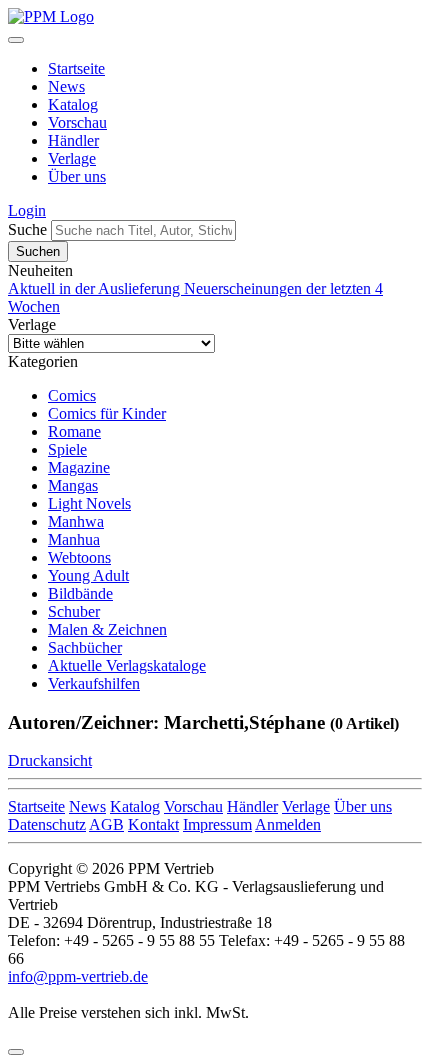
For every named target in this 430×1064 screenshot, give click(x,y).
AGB (106, 824)
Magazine (79, 467)
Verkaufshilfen (94, 683)
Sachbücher (85, 647)
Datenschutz (47, 824)
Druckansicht (50, 760)
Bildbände (80, 593)
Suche (27, 229)
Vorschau (77, 122)
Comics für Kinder (107, 413)
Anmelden (288, 824)
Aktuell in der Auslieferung (96, 288)
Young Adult (88, 575)
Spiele (67, 449)
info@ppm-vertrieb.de (78, 976)
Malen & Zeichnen (107, 629)
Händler (73, 140)
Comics (72, 395)
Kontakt (153, 824)
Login (27, 210)
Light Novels (89, 503)
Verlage (72, 158)
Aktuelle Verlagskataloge (127, 665)
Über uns (77, 176)
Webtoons (79, 557)
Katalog (73, 104)
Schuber (74, 611)
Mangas (73, 485)
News (66, 86)
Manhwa (76, 521)
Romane (74, 431)
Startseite (76, 68)
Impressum (217, 824)
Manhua (74, 539)
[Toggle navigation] (16, 40)
